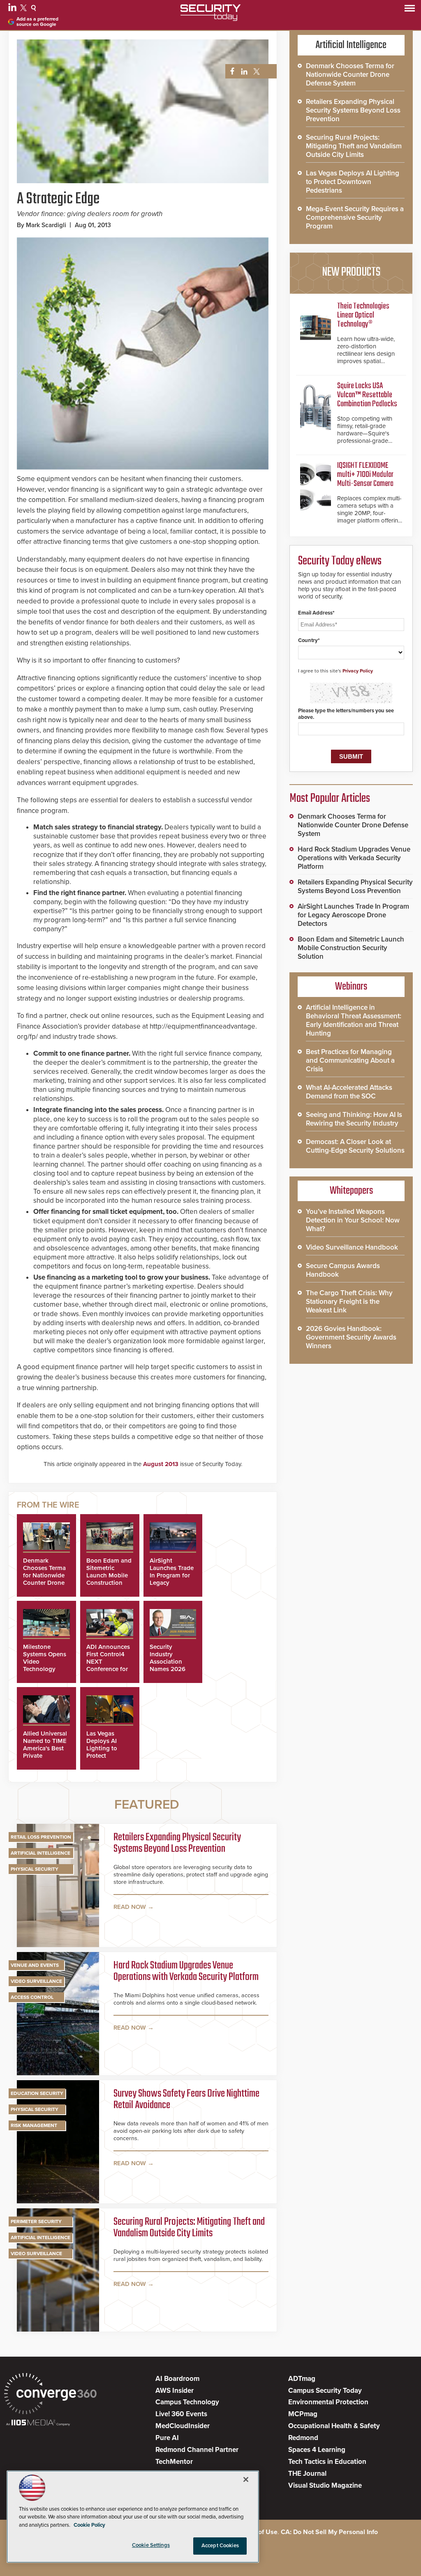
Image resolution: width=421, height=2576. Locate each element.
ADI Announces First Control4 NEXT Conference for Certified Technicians (108, 1665)
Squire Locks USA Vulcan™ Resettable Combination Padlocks (367, 395)
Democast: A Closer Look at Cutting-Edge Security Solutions (355, 1146)
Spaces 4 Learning (317, 2450)
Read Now (130, 1907)
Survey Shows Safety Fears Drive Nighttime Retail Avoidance (186, 2100)
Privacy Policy (358, 671)
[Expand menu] (410, 10)
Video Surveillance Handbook (352, 1247)
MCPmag (303, 2414)
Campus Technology (187, 2402)
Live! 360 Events (181, 2414)
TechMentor (174, 2462)
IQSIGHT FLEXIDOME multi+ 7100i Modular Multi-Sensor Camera (365, 475)
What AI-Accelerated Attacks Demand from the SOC (349, 1092)
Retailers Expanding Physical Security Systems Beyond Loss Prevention (177, 1844)
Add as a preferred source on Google (37, 22)
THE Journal (307, 2474)
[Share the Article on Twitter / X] (256, 72)
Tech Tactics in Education (327, 2462)
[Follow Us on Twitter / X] (24, 9)
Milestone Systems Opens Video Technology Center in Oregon (45, 1665)
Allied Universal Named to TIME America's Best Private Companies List (45, 1748)
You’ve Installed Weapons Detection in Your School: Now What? (353, 1220)
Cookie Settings (151, 2545)
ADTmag (302, 2379)
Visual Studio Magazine (325, 2485)
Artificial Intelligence (40, 1853)
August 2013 (161, 1464)
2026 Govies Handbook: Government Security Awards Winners (351, 1337)
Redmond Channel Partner (197, 2450)
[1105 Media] (38, 2423)
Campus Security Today (325, 2391)
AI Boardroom (177, 2379)
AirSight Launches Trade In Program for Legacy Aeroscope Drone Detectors (353, 915)
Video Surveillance (36, 1981)
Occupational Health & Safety (334, 2426)
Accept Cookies (220, 2546)
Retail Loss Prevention (41, 1837)
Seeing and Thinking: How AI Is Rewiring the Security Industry (354, 1119)
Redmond (303, 2438)
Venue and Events (35, 1965)
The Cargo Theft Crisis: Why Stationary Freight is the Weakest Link (349, 1302)
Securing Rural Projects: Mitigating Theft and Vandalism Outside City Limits (189, 2228)
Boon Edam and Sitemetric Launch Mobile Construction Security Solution (109, 1579)
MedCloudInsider (183, 2426)
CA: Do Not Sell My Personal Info (329, 2532)
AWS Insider (175, 2391)
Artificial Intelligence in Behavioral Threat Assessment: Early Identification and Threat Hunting (354, 1020)
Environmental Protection (328, 2402)
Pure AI (167, 2438)
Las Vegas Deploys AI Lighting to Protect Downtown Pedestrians (103, 1752)
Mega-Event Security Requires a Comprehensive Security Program (355, 218)
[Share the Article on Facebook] (230, 72)
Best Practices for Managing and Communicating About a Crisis (350, 1060)
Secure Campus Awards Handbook (343, 1270)
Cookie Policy (89, 2525)
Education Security (37, 2093)
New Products (351, 272)
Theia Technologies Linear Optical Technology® (363, 315)
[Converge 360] (50, 2395)
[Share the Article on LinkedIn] (243, 72)
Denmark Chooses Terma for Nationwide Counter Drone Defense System (46, 1575)
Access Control (32, 1997)
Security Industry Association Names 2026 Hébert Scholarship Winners (168, 1669)
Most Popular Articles (330, 799)
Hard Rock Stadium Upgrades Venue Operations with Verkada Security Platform (186, 1972)
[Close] (246, 2479)
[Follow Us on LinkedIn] (13, 9)
